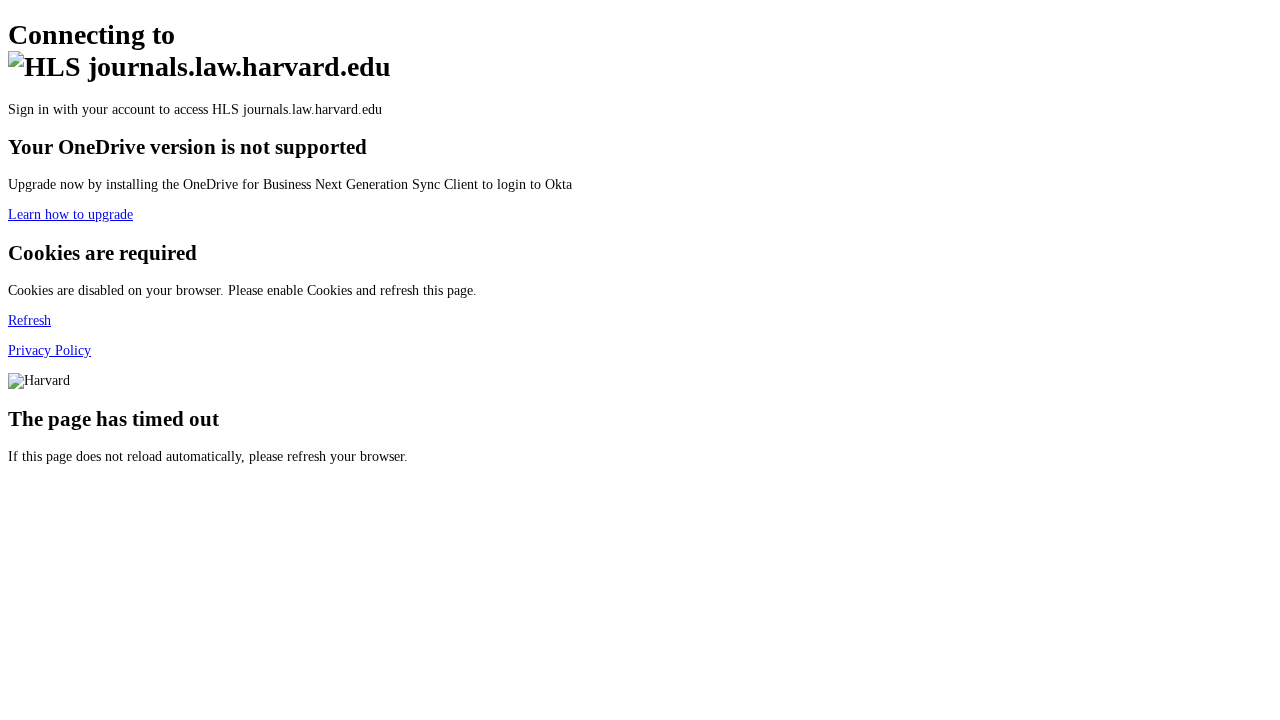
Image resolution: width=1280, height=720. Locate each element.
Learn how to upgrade (70, 214)
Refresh (29, 320)
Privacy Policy (49, 350)
